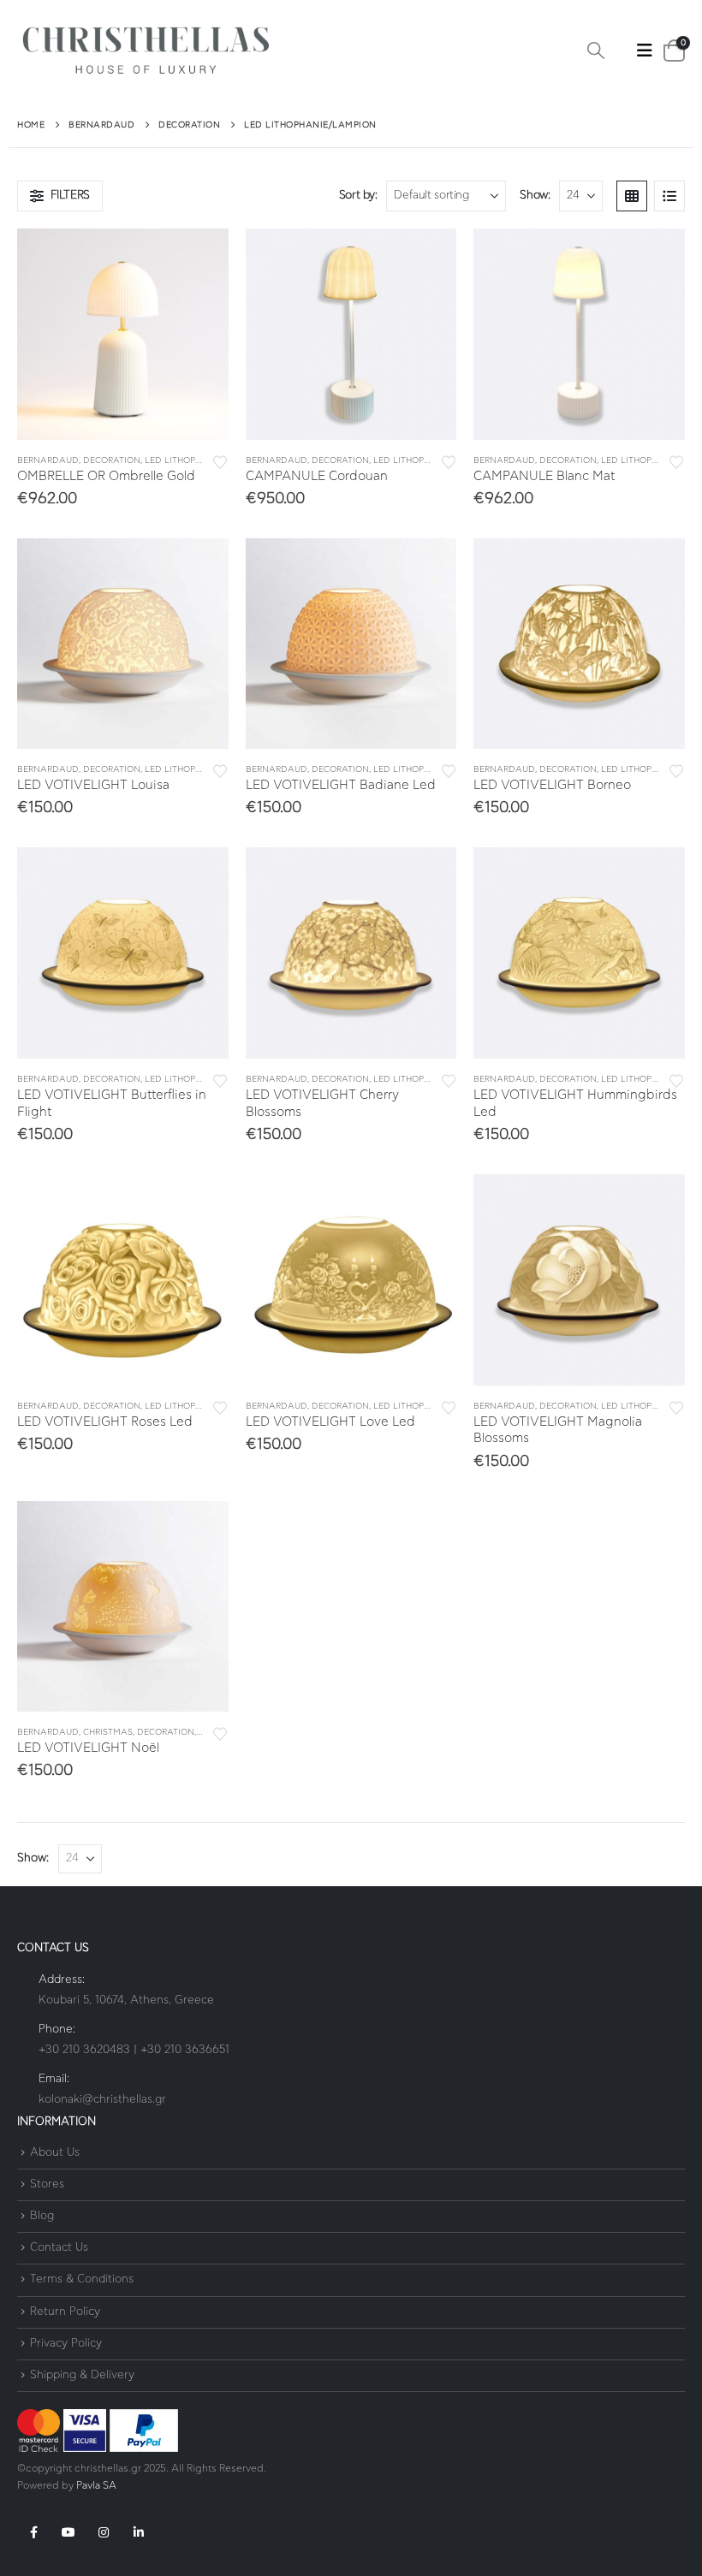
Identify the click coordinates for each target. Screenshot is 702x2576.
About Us (55, 2153)
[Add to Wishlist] (220, 461)
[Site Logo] (146, 51)
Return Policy (65, 2312)
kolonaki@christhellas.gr (102, 2100)
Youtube (68, 2532)
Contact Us (59, 2248)
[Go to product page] (123, 334)
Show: (535, 196)
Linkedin (139, 2532)
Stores (47, 2184)
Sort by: (358, 196)
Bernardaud (48, 460)
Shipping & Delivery (82, 2375)
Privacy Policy (66, 2344)
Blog (42, 2216)
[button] (596, 51)
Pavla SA (96, 2486)
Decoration (112, 460)
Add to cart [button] (200, 257)
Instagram (104, 2532)
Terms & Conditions (82, 2280)
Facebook (33, 2532)
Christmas (108, 1732)
